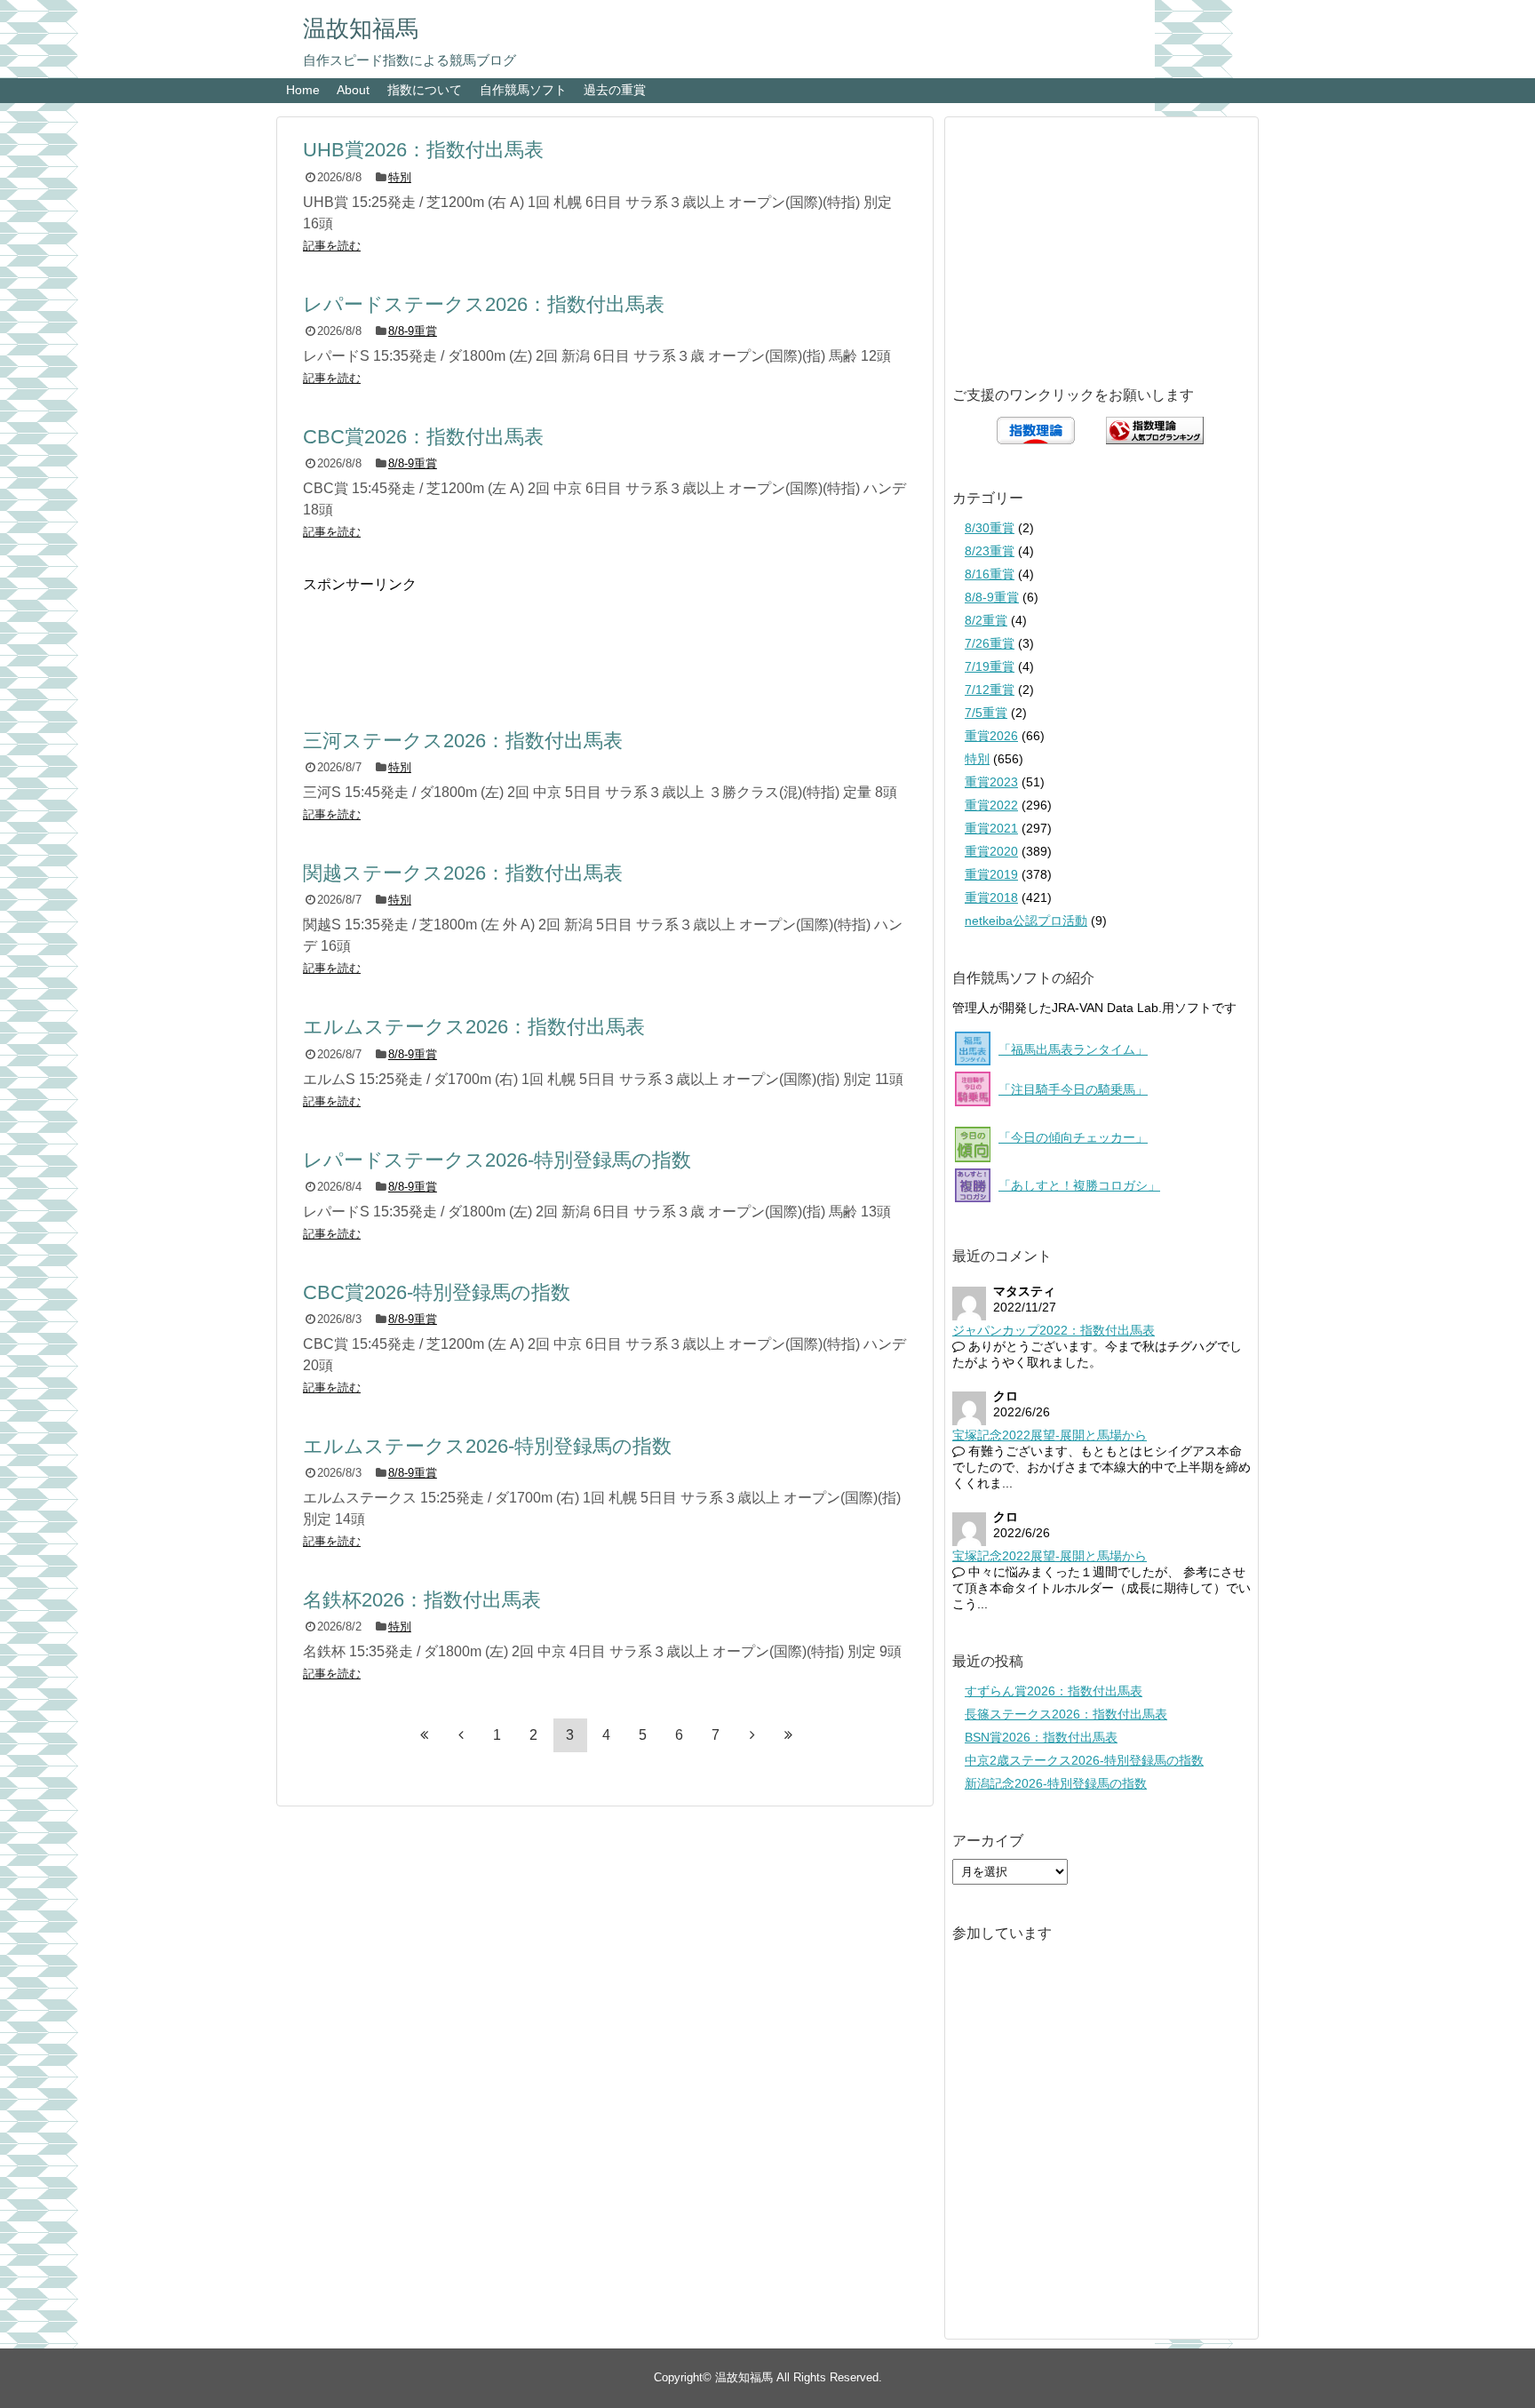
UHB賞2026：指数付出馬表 (423, 150)
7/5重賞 (986, 713)
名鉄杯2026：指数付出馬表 (422, 1600)
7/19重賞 (990, 666)
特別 (400, 177)
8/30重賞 (990, 528)
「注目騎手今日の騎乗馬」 (1073, 1089)
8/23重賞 (990, 551)
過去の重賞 (615, 90)
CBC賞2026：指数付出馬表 (423, 437)
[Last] (789, 1734)
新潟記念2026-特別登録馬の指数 (1056, 1783)
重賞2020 (991, 851)
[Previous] (461, 1734)
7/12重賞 (990, 690)
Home (303, 90)
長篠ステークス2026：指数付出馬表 (1066, 1714)
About (353, 90)
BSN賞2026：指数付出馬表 (1041, 1737)
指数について (425, 90)
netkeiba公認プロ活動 (1026, 921)
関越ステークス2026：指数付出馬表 (463, 873)
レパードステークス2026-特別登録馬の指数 (497, 1160)
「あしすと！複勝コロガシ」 (1079, 1185)
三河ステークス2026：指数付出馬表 (463, 741)
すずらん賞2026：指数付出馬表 (1054, 1691)
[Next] (752, 1734)
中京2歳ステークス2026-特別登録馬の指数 (1084, 1760)
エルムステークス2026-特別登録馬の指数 (487, 1446)
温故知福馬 (361, 28)
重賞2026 (991, 736)
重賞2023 (991, 782)
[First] (425, 1734)
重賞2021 (991, 828)
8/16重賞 (990, 574)
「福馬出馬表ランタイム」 (1073, 1049)
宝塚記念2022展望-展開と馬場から (1050, 1435)
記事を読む (332, 246)
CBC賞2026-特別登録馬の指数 (437, 1292)
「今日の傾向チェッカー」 (1073, 1137)
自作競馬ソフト (523, 90)
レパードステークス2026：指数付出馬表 (484, 304)
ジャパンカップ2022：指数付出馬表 (1054, 1330)
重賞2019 (991, 874)
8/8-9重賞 (413, 331)
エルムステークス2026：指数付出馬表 (474, 1027)
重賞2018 (991, 897)
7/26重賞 (990, 643)
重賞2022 (991, 805)
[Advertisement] (605, 642)
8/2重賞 (986, 620)
